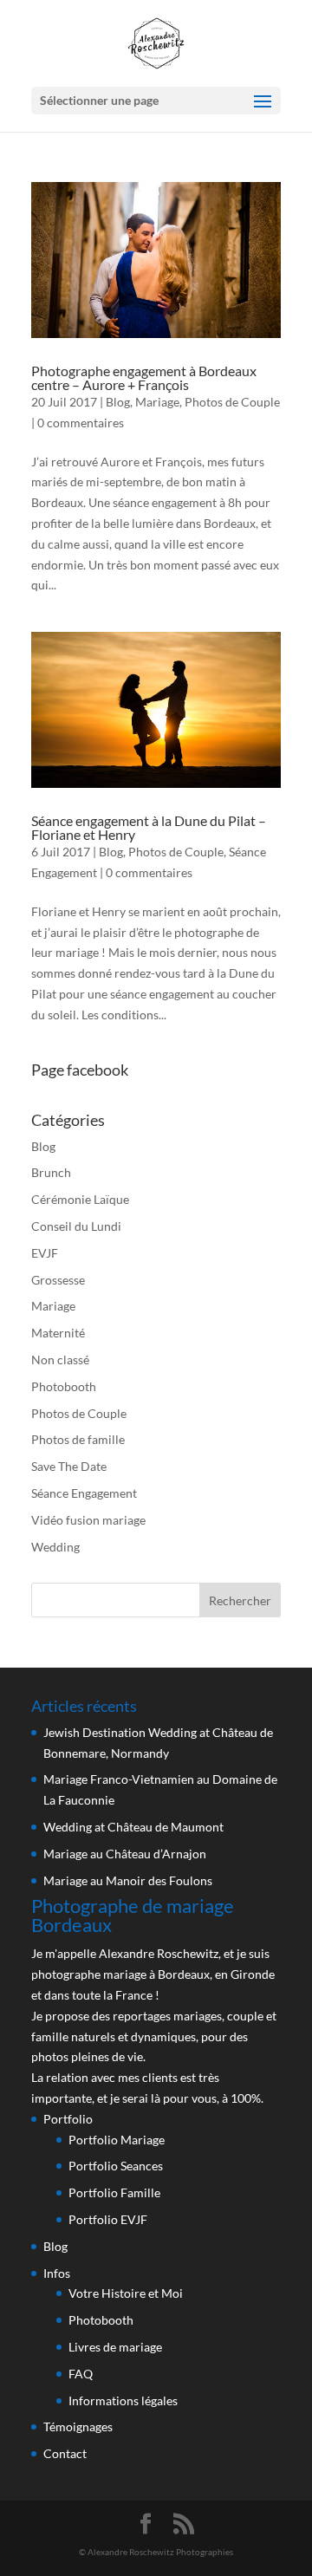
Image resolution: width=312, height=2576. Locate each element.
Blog (118, 402)
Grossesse (58, 1280)
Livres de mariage (115, 2347)
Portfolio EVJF (108, 2219)
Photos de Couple (232, 402)
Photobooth (64, 1386)
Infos (57, 2273)
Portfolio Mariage (117, 2140)
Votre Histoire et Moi (126, 2293)
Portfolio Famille (114, 2192)
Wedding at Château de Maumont (133, 1827)
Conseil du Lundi (76, 1226)
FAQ (81, 2374)
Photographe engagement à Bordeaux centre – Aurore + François (144, 377)
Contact (65, 2453)
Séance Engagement (84, 1493)
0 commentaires (81, 423)
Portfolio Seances (116, 2166)
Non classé (60, 1360)
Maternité (58, 1333)
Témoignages (78, 2426)
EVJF (45, 1253)
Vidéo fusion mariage (88, 1520)
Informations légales (123, 2400)
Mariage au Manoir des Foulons (128, 1880)
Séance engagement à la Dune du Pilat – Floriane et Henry (149, 827)
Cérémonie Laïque (80, 1199)
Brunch (51, 1172)
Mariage (157, 402)
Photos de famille (78, 1439)
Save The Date (69, 1466)
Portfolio (68, 2119)
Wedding (55, 1547)
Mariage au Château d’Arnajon (125, 1854)
